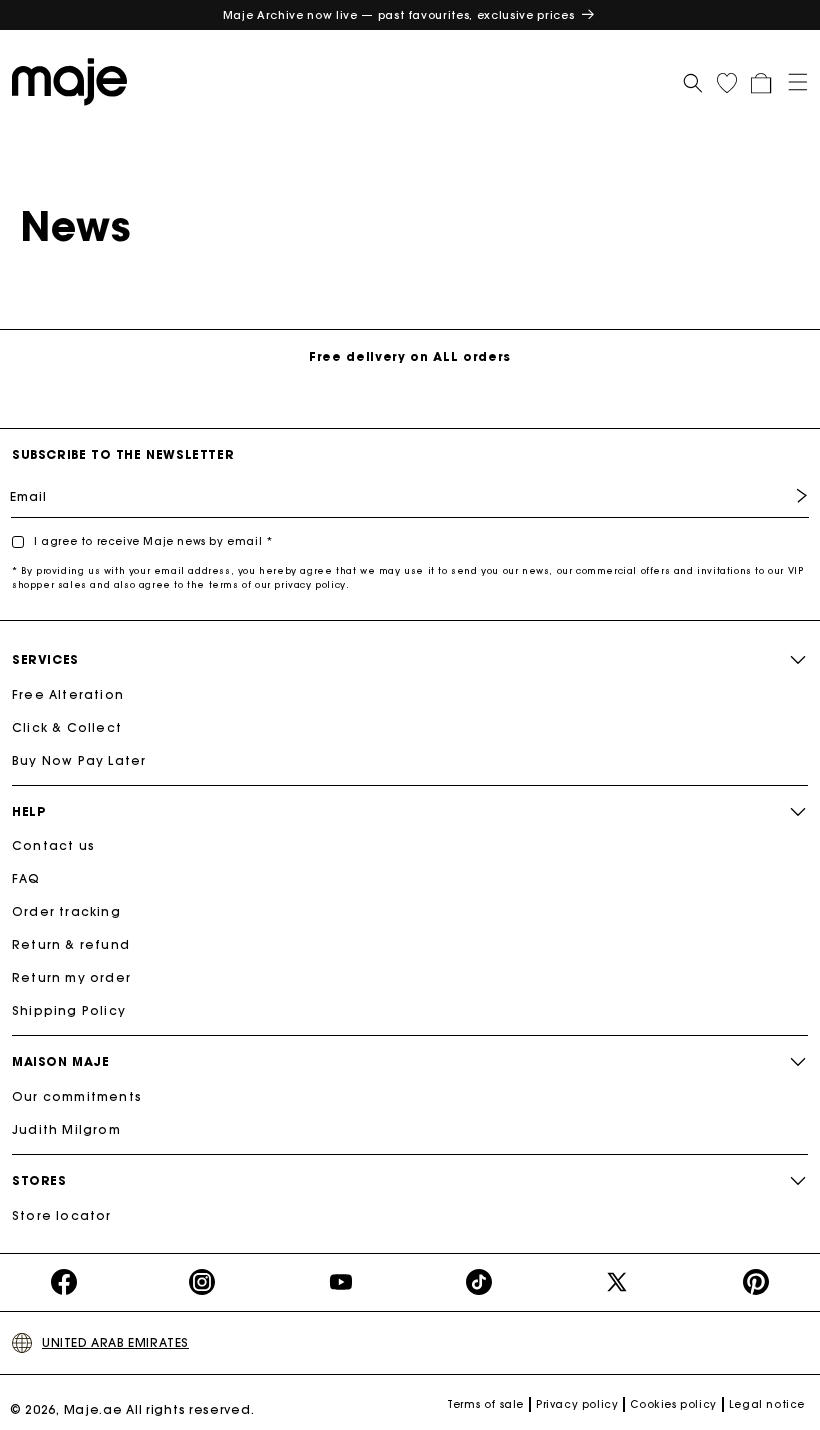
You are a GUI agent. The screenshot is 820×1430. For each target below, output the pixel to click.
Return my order (71, 977)
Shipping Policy (69, 1010)
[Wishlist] (727, 83)
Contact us (53, 845)
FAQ (26, 878)
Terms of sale (485, 1404)
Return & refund (71, 944)
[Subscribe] (787, 495)
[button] (791, 80)
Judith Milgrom (66, 1129)
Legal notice (767, 1404)
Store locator (62, 1215)
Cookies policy (673, 1404)
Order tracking (66, 911)
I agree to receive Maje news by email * (153, 541)
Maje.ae (93, 1409)
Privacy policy (577, 1404)
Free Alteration (68, 694)
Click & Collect (67, 727)
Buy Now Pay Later (79, 760)
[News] (75, 80)
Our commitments (77, 1096)
